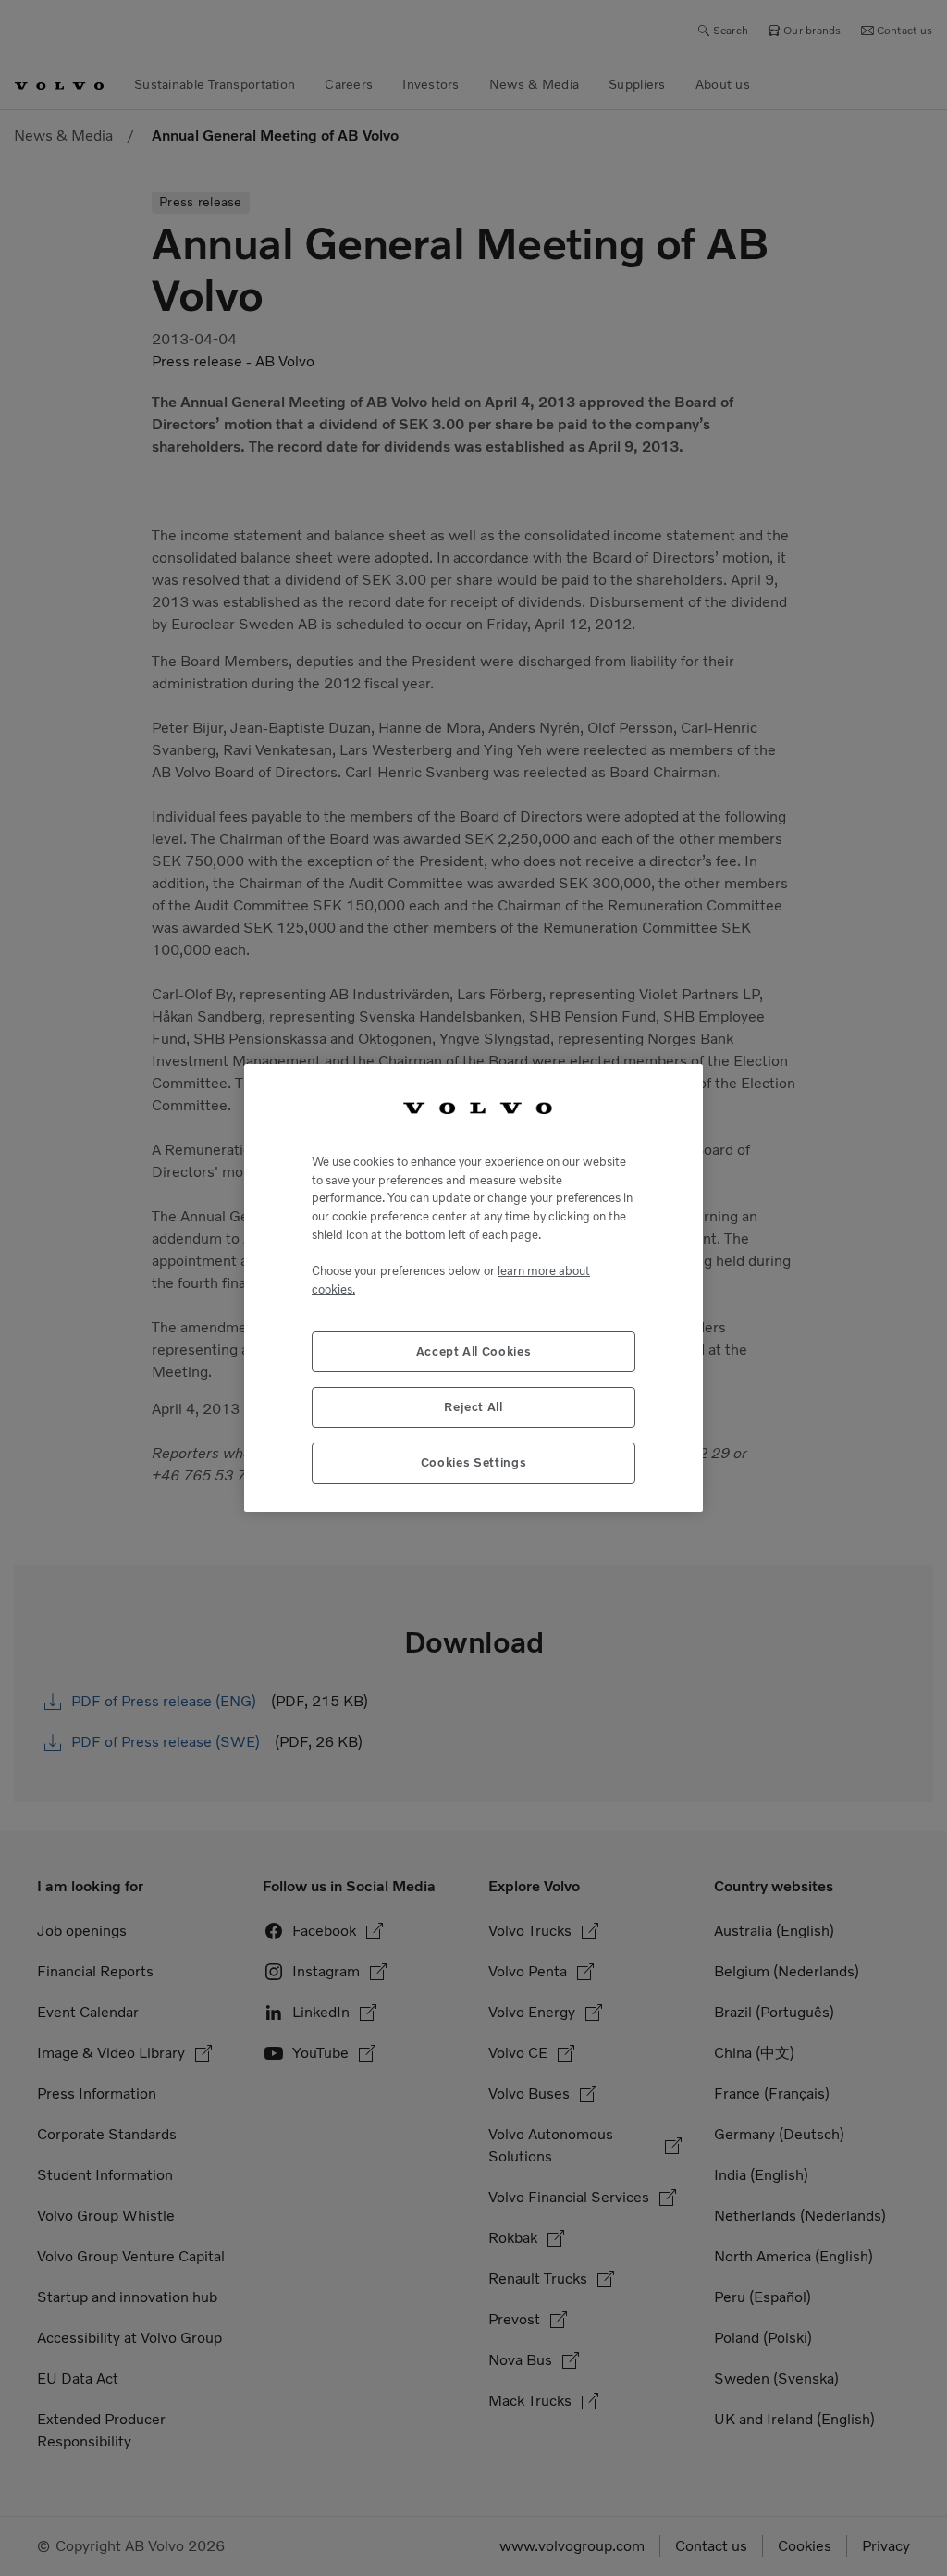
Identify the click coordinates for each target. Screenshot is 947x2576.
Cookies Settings (474, 1462)
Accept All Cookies (474, 1351)
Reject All (473, 1407)
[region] (473, 1288)
